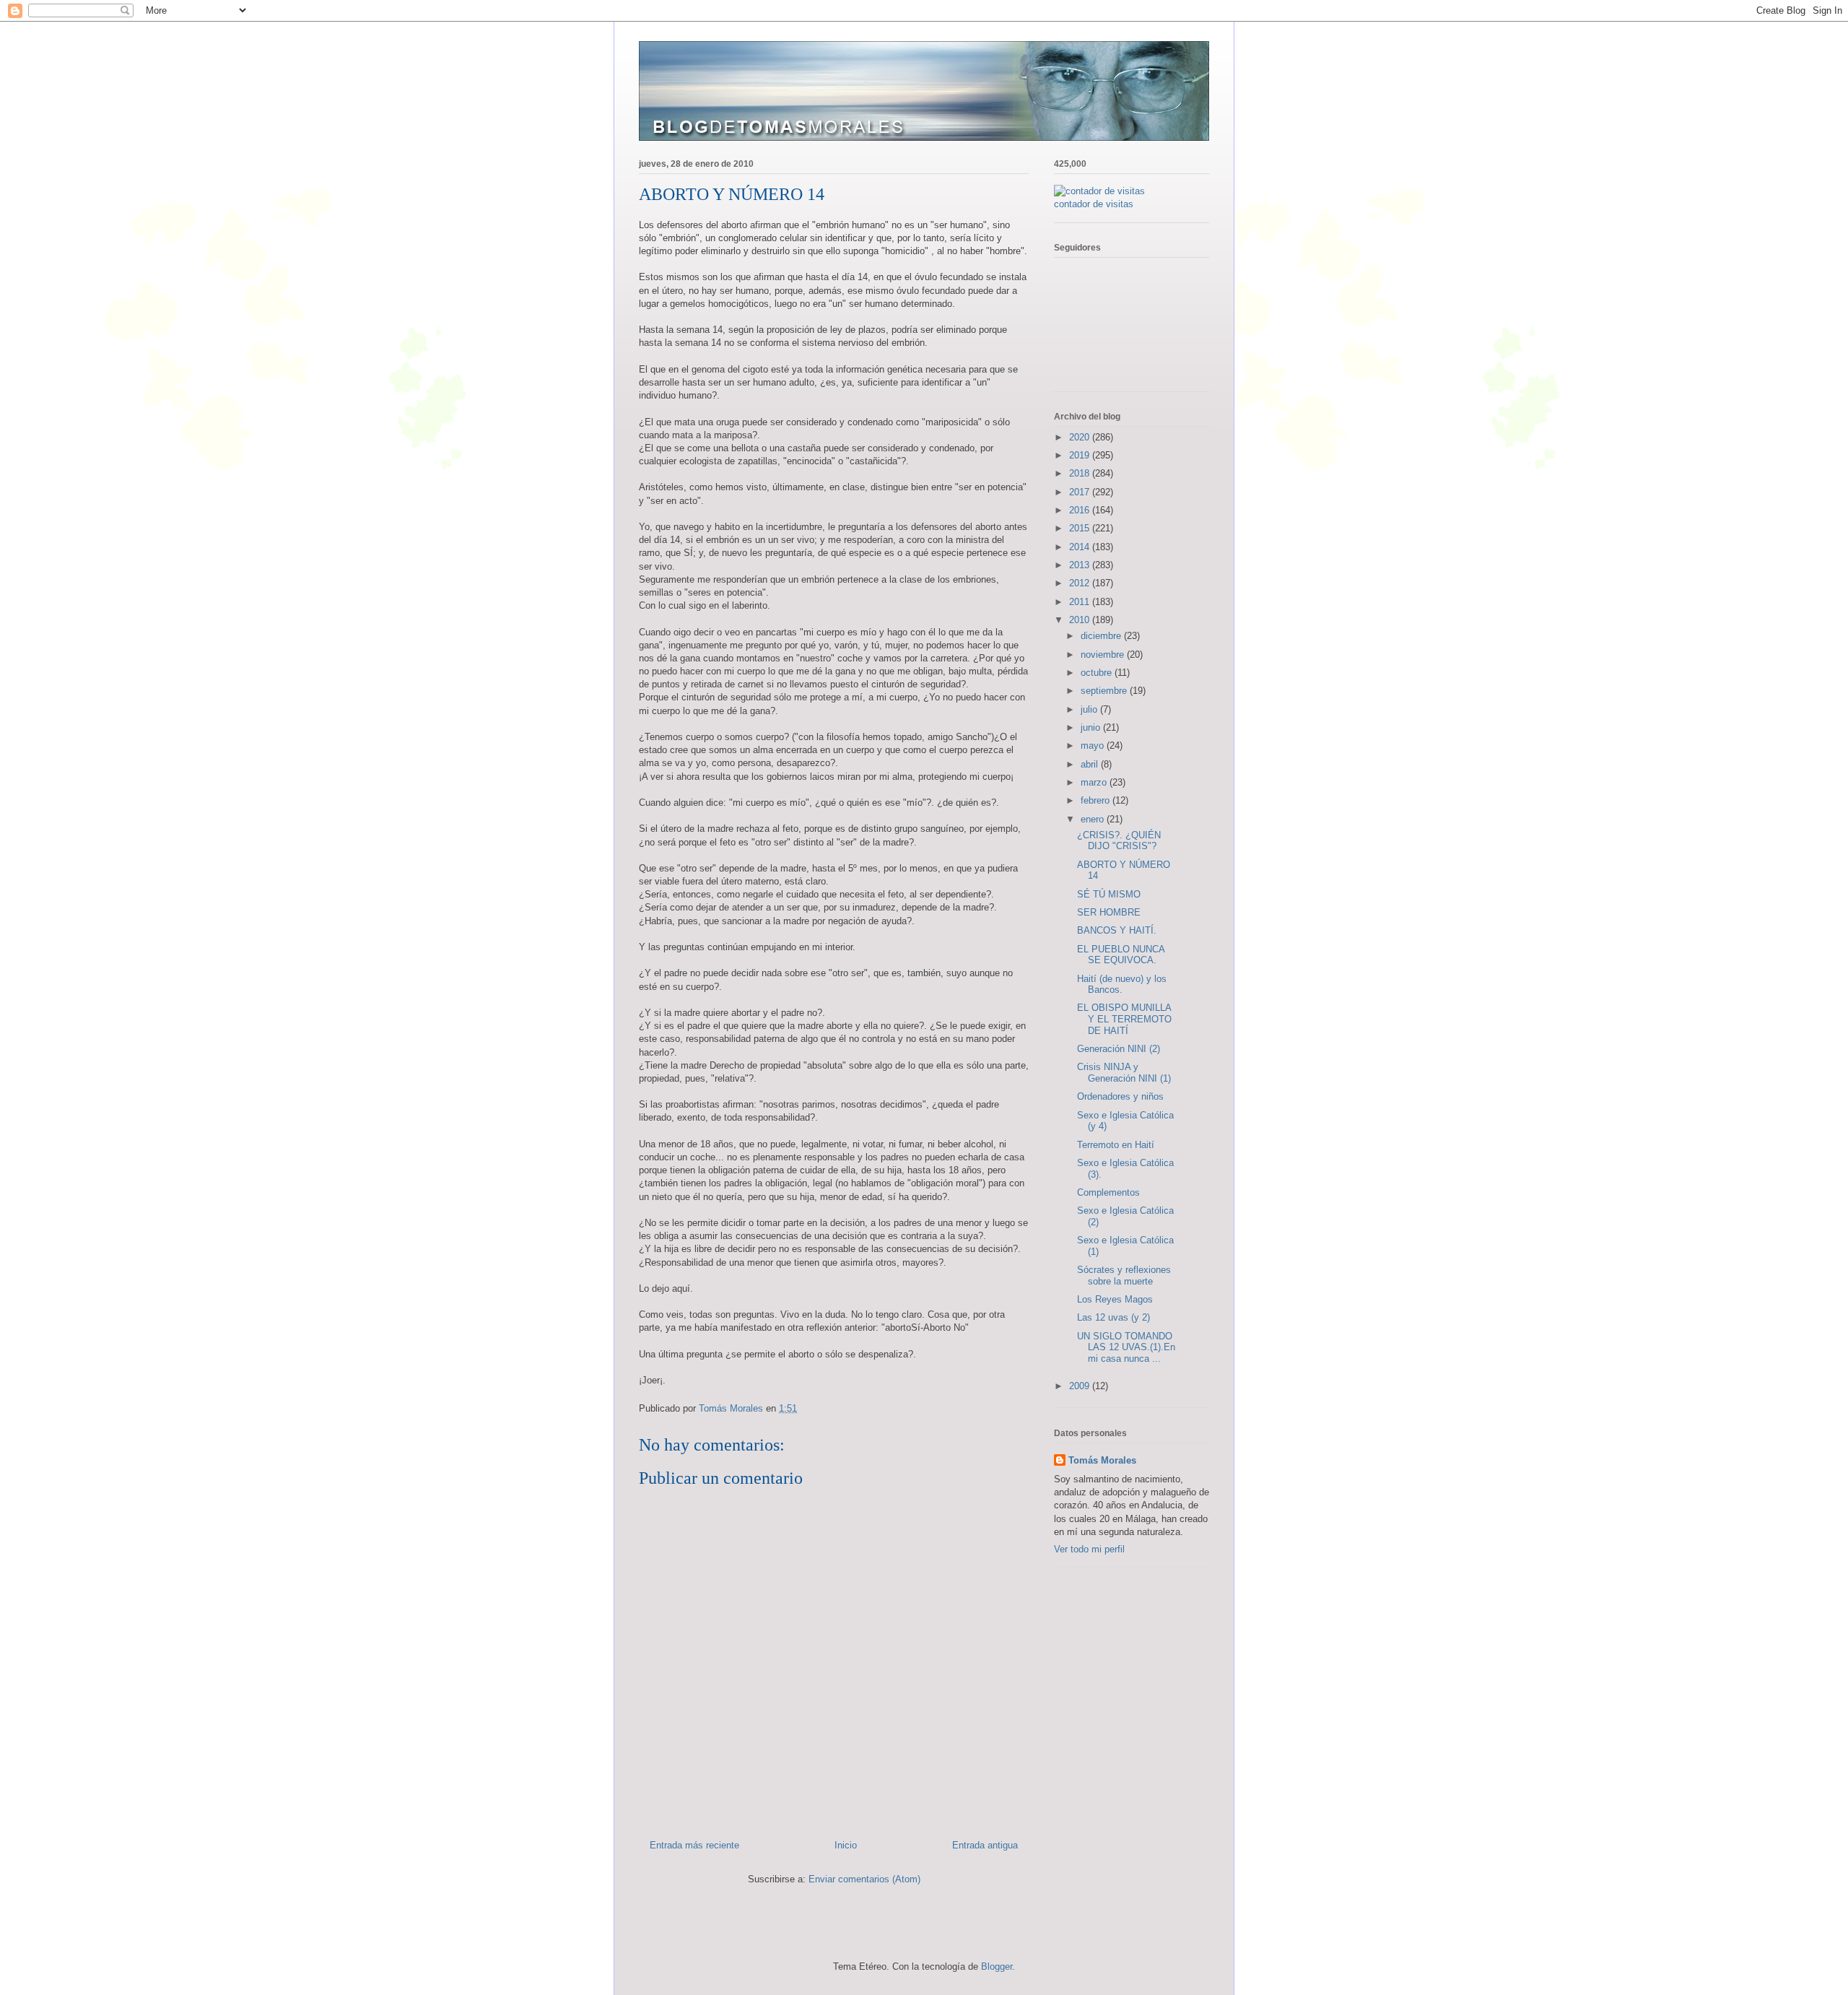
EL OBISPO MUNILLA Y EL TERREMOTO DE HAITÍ (1124, 1019)
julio (1090, 709)
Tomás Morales (1102, 1460)
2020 (1081, 437)
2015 (1081, 528)
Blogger (997, 1966)
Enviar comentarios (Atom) (864, 1879)
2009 (1081, 1386)
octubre (1098, 673)
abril (1091, 764)
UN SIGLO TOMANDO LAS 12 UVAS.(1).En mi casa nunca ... (1126, 1347)
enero (1094, 819)
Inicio (846, 1845)
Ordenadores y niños (1120, 1096)
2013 (1081, 565)
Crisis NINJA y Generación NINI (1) (1124, 1073)
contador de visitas (1094, 204)
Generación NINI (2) (1119, 1049)
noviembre (1104, 655)
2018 (1081, 473)
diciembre (1102, 636)
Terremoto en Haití (1116, 1145)
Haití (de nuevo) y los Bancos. (1122, 985)
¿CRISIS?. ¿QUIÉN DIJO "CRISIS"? (1119, 841)
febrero (1097, 800)
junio (1092, 727)
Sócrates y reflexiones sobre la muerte (1124, 1275)
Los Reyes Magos (1115, 1299)
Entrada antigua (985, 1845)
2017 (1081, 492)
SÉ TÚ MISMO (1109, 894)
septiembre (1105, 691)
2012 (1081, 583)
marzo (1095, 782)
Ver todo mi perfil (1089, 1549)
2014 (1081, 547)
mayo (1094, 746)
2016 (1081, 510)
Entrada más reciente (694, 1845)
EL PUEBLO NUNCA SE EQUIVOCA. (1121, 955)
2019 (1081, 455)
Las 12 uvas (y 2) (1113, 1317)
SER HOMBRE (1109, 912)
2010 (1081, 620)
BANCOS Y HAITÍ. (1117, 930)
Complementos (1108, 1192)
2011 (1081, 602)
